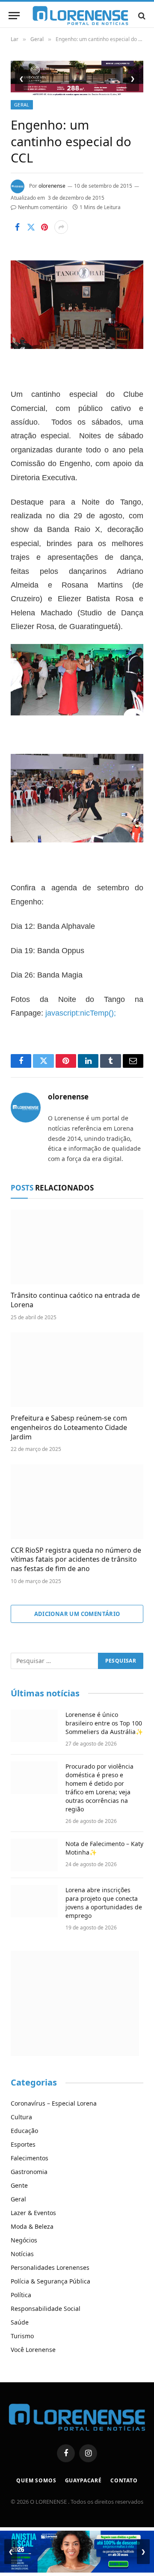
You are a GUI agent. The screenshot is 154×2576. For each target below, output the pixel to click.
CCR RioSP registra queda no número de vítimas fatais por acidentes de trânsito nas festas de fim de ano (76, 1560)
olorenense (52, 186)
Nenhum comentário (43, 207)
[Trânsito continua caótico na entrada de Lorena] (77, 1247)
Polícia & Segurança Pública (50, 2281)
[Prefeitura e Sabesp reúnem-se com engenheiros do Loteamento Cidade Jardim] (77, 1370)
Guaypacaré (83, 2480)
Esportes (23, 2144)
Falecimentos (30, 2158)
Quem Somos (36, 2480)
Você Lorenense (33, 2350)
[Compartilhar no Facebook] (17, 227)
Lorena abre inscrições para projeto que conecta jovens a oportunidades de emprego (104, 1903)
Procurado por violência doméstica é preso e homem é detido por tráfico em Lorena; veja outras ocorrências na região (99, 1788)
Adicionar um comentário (77, 1614)
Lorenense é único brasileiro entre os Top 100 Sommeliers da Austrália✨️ (104, 1723)
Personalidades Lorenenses (50, 2267)
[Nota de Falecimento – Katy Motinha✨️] (34, 1855)
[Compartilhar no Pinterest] (44, 227)
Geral (22, 105)
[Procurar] (141, 16)
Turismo (22, 2336)
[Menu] (14, 16)
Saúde (20, 2322)
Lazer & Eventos (33, 2213)
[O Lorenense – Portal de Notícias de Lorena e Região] (80, 16)
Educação (24, 2131)
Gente (19, 2185)
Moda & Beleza (32, 2226)
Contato (124, 2480)
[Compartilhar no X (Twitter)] (31, 227)
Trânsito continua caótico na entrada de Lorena (75, 1300)
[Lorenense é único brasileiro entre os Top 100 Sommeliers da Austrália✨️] (34, 1726)
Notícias (22, 2254)
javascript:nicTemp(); (81, 1013)
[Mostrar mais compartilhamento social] (61, 227)
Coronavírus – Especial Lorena (54, 2103)
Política (21, 2295)
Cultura (21, 2117)
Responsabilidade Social (46, 2309)
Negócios (24, 2240)
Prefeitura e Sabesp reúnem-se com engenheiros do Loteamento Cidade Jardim (69, 1427)
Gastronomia (29, 2172)
